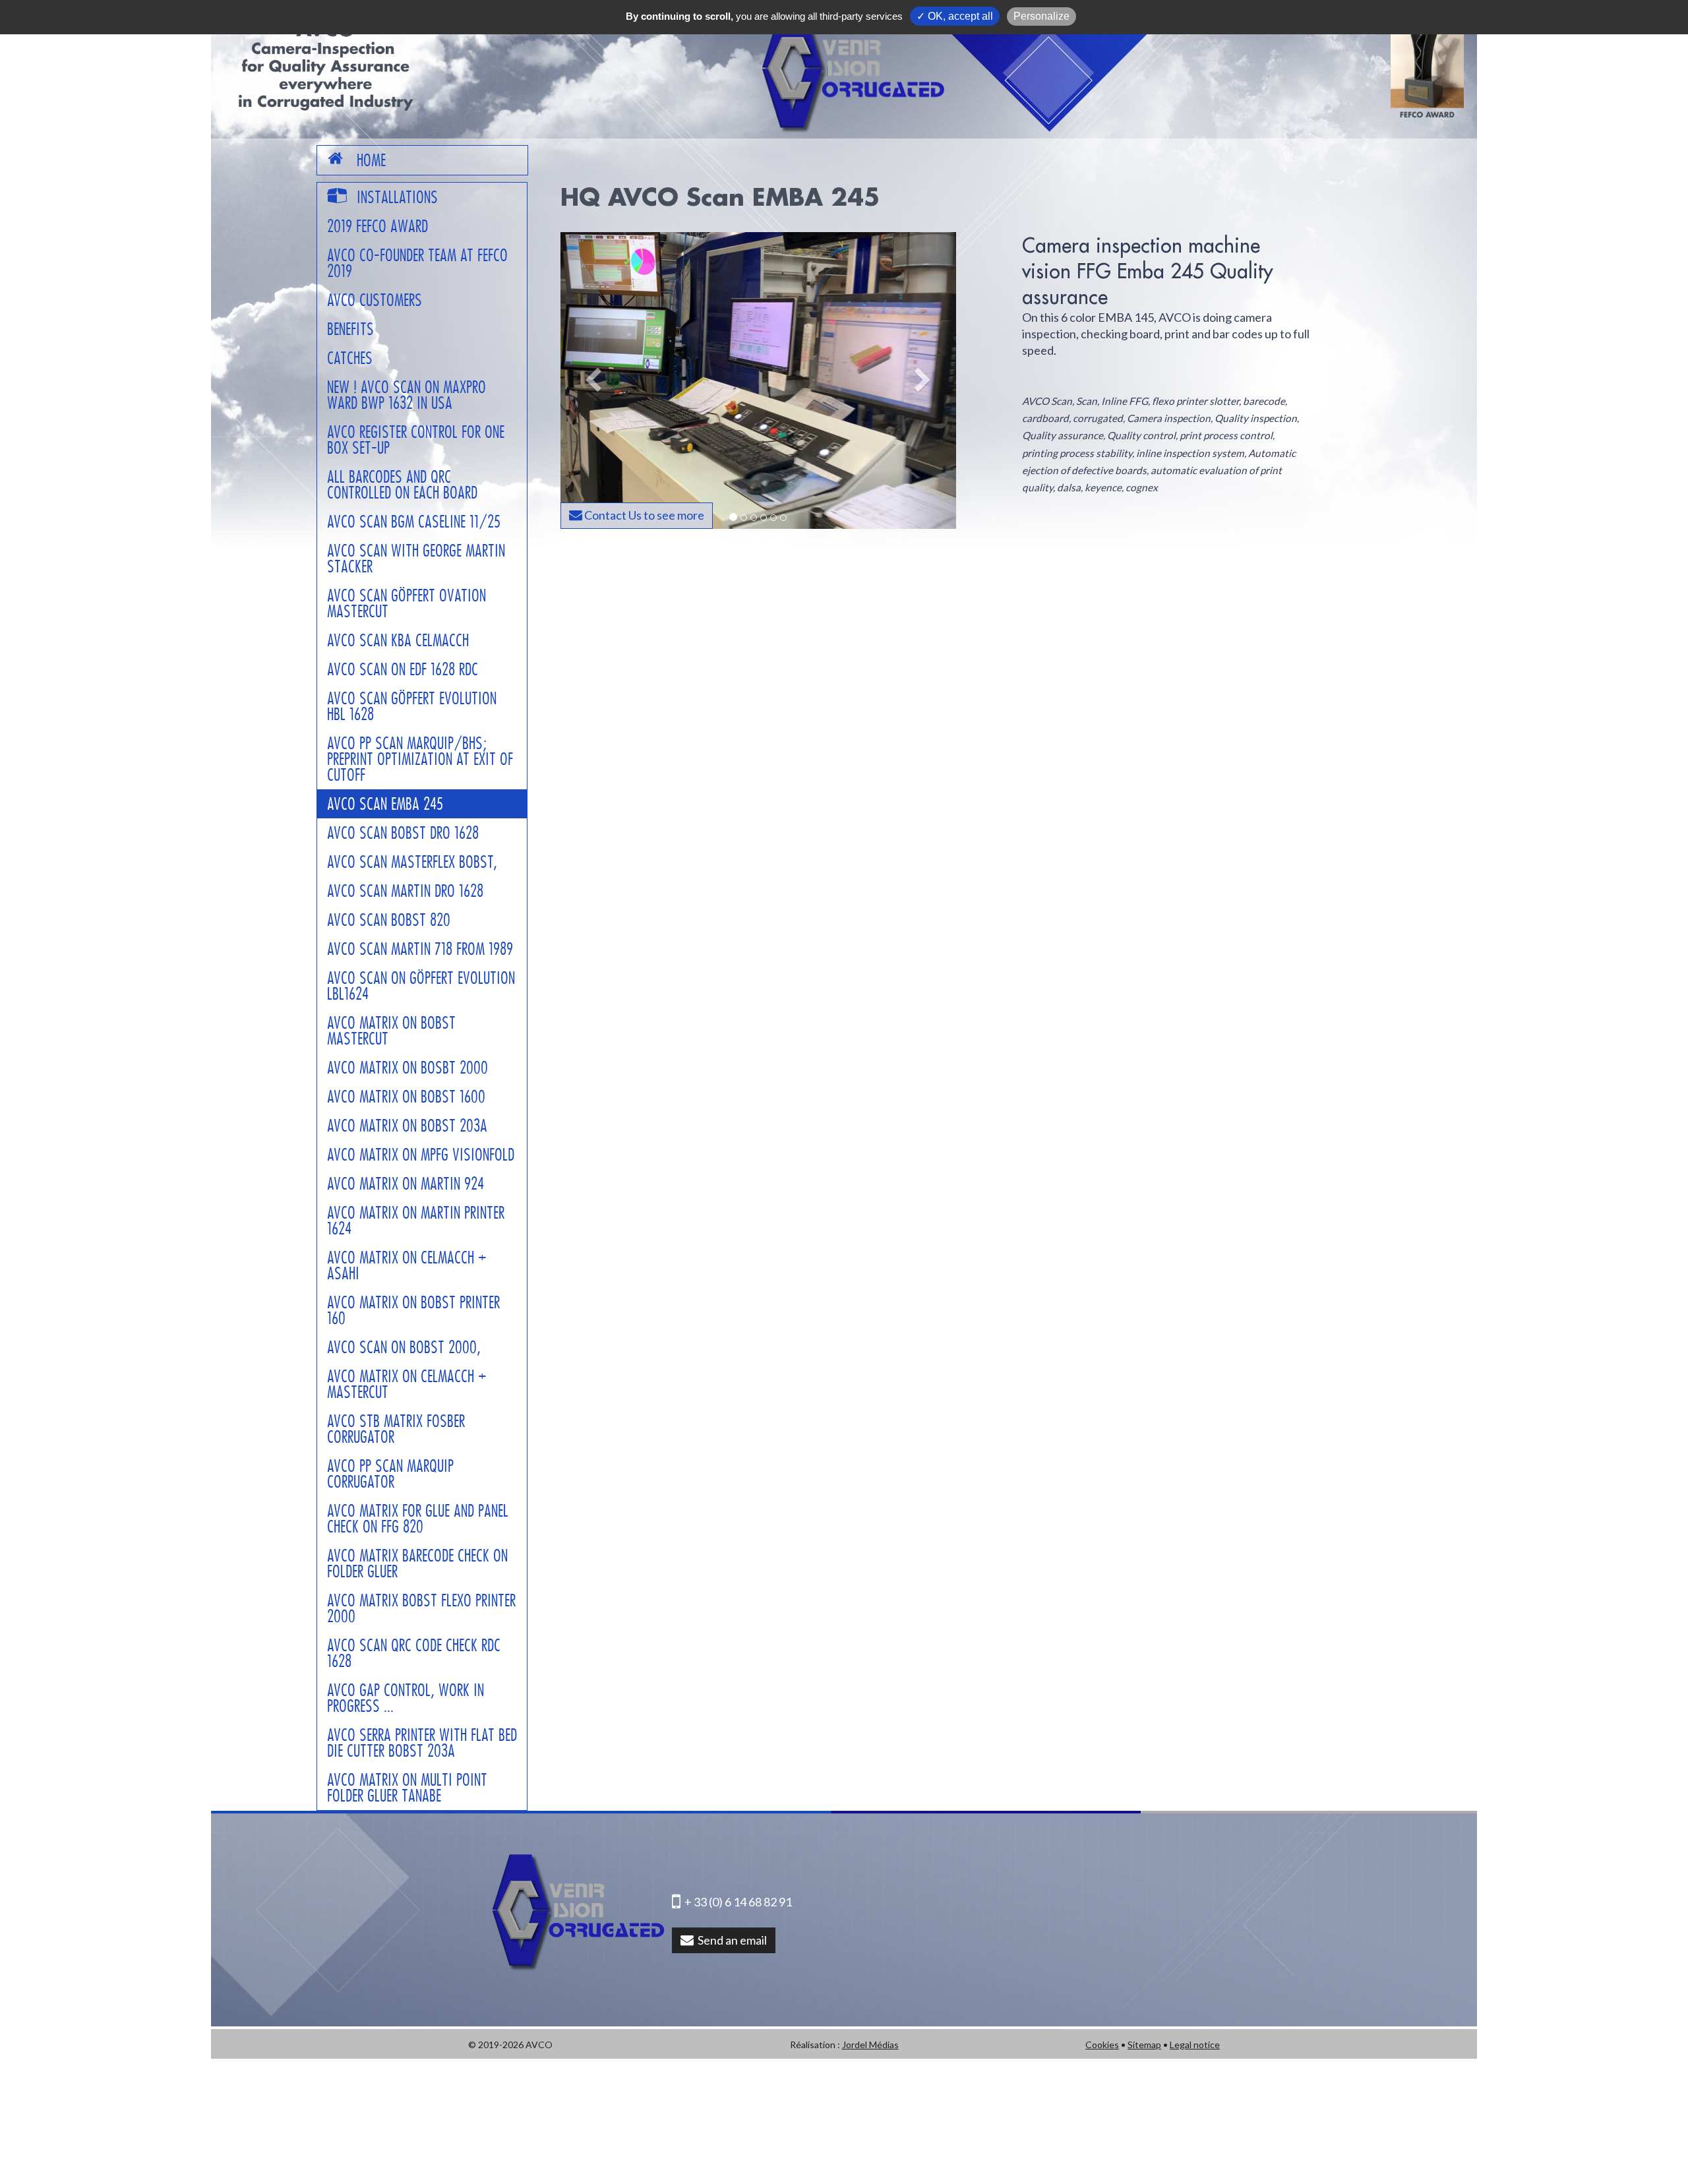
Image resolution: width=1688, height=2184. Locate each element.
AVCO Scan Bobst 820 (389, 920)
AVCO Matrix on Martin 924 (406, 1184)
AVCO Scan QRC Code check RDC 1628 (414, 1653)
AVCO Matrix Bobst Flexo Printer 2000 (421, 1608)
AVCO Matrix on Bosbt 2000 (407, 1068)
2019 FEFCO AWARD (377, 226)
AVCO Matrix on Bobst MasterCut (391, 1031)
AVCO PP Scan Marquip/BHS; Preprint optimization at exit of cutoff (420, 759)
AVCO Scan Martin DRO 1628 (405, 891)
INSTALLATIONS (397, 197)
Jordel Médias (870, 2045)
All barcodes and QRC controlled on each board (402, 485)
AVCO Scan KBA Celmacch (398, 640)
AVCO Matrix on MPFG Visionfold (421, 1155)
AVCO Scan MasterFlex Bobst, (412, 862)
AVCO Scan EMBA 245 (385, 804)
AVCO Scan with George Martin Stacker (416, 559)
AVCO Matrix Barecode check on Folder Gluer (417, 1563)
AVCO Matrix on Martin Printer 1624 (416, 1221)
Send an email (730, 1940)
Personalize (1041, 16)
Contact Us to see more (643, 515)
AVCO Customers (375, 300)
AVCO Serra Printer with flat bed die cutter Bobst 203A (422, 1743)
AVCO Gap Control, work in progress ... (406, 1698)
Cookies (1102, 2045)
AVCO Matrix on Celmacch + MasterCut (407, 1384)
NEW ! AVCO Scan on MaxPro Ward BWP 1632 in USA (407, 395)
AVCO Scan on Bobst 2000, (404, 1347)
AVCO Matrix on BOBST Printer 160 (413, 1310)
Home (371, 160)
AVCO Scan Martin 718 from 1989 (420, 949)
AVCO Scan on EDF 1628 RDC (403, 669)
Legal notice (1195, 2045)
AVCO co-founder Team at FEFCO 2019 (417, 263)
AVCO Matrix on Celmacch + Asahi (407, 1265)
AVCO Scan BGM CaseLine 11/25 (414, 522)
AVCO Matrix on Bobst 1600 (406, 1097)
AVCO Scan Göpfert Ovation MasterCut (407, 603)
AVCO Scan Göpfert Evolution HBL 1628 (412, 706)
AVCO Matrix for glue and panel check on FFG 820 (418, 1519)
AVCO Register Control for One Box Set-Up (416, 440)
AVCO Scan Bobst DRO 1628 (403, 833)
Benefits (350, 329)
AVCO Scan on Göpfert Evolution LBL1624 (421, 986)
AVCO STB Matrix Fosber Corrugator (396, 1429)
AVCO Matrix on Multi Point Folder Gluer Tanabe (407, 1788)
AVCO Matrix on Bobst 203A (407, 1126)
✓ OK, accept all (955, 16)
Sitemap (1144, 2045)
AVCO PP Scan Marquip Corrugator (390, 1474)
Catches (350, 358)
